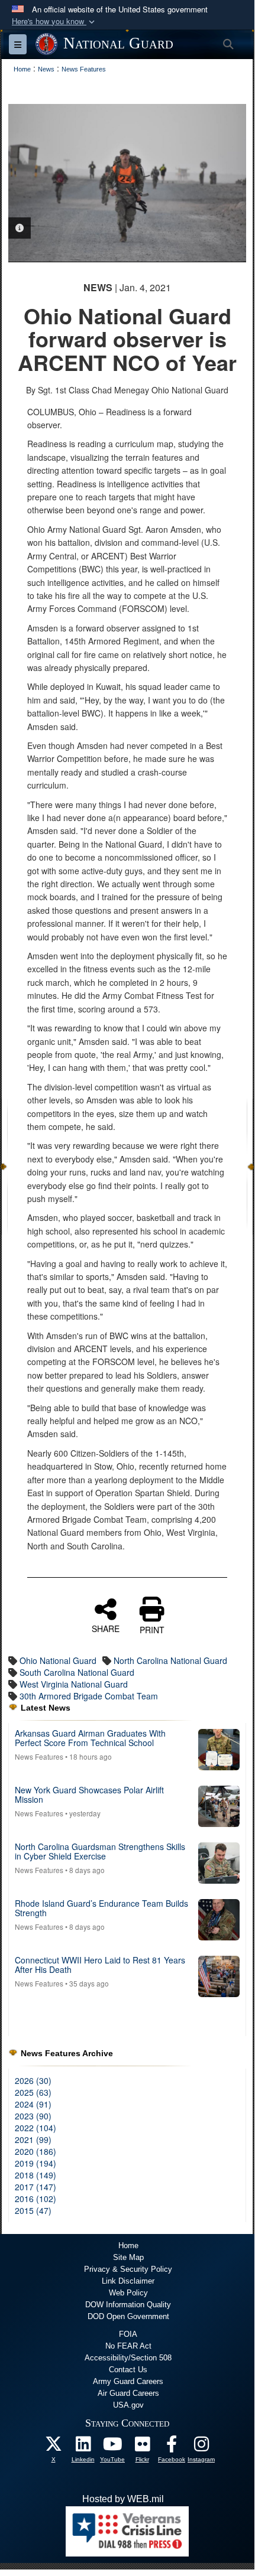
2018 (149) (35, 2175)
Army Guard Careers (128, 2381)
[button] (54, 22)
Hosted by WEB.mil (123, 2499)
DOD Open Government (128, 2316)
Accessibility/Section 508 (128, 2358)
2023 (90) (33, 2116)
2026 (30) (33, 2080)
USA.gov (128, 2405)
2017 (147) (35, 2187)
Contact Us (128, 2370)
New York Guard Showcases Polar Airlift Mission (89, 1794)
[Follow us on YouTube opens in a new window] (112, 2447)
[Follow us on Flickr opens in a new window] (142, 2447)
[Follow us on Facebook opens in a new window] (172, 2447)
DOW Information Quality (128, 2305)
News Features (39, 1756)
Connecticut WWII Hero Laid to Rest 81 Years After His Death (100, 1964)
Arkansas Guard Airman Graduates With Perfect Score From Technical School (90, 1738)
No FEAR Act (128, 2346)
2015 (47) (33, 2210)
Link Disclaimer (128, 2281)
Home (128, 2246)
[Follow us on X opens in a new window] (53, 2447)
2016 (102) (35, 2199)
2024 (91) (33, 2104)
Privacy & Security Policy (128, 2269)
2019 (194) (35, 2163)
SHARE (106, 1628)
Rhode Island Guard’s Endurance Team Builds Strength (101, 1908)
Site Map (128, 2257)
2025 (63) (33, 2092)
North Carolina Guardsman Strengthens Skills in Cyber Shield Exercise (100, 1851)
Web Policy (128, 2293)
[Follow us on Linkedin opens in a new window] (83, 2447)
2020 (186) (35, 2151)
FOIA (128, 2334)
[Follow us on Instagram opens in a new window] (201, 2447)
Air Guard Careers (128, 2393)
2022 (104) (35, 2128)
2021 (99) (33, 2139)
